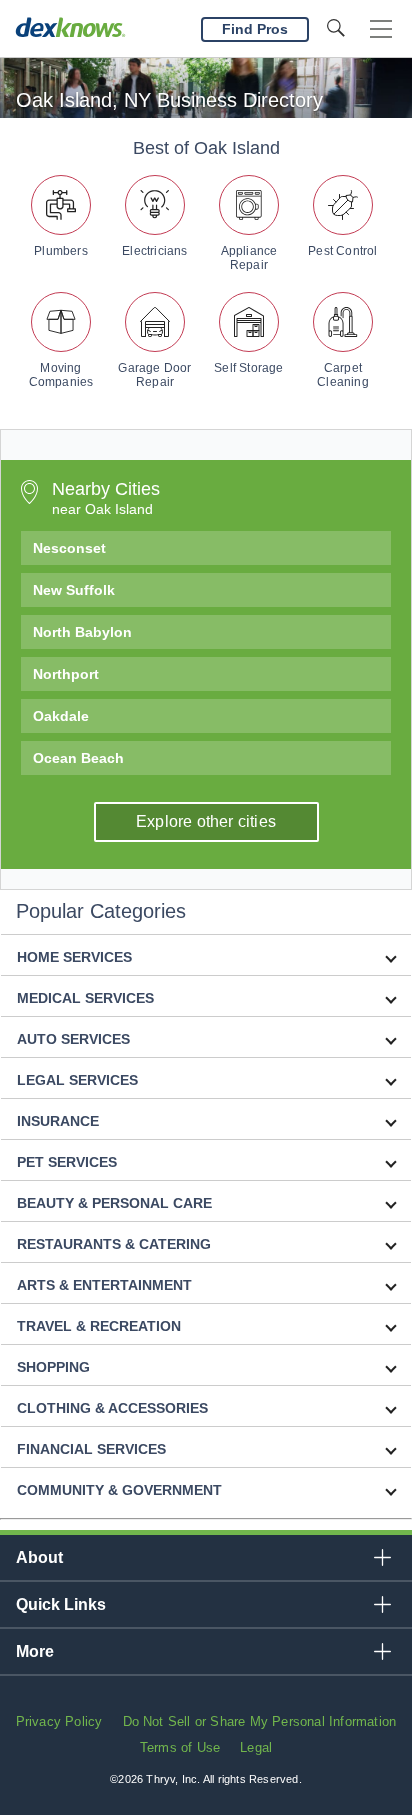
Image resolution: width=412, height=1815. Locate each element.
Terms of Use (180, 1747)
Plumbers (61, 251)
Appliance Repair (249, 258)
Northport (66, 674)
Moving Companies (61, 375)
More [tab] (35, 1651)
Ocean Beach (78, 758)
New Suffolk (74, 590)
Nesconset (69, 548)
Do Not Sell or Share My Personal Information (260, 1721)
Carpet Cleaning (343, 375)
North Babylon (82, 632)
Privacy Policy (59, 1721)
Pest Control (342, 251)
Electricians (154, 251)
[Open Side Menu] (381, 29)
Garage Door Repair (154, 375)
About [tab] (39, 1557)
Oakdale (61, 716)
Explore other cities (206, 821)
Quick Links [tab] (61, 1604)
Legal (256, 1747)
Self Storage (248, 368)
